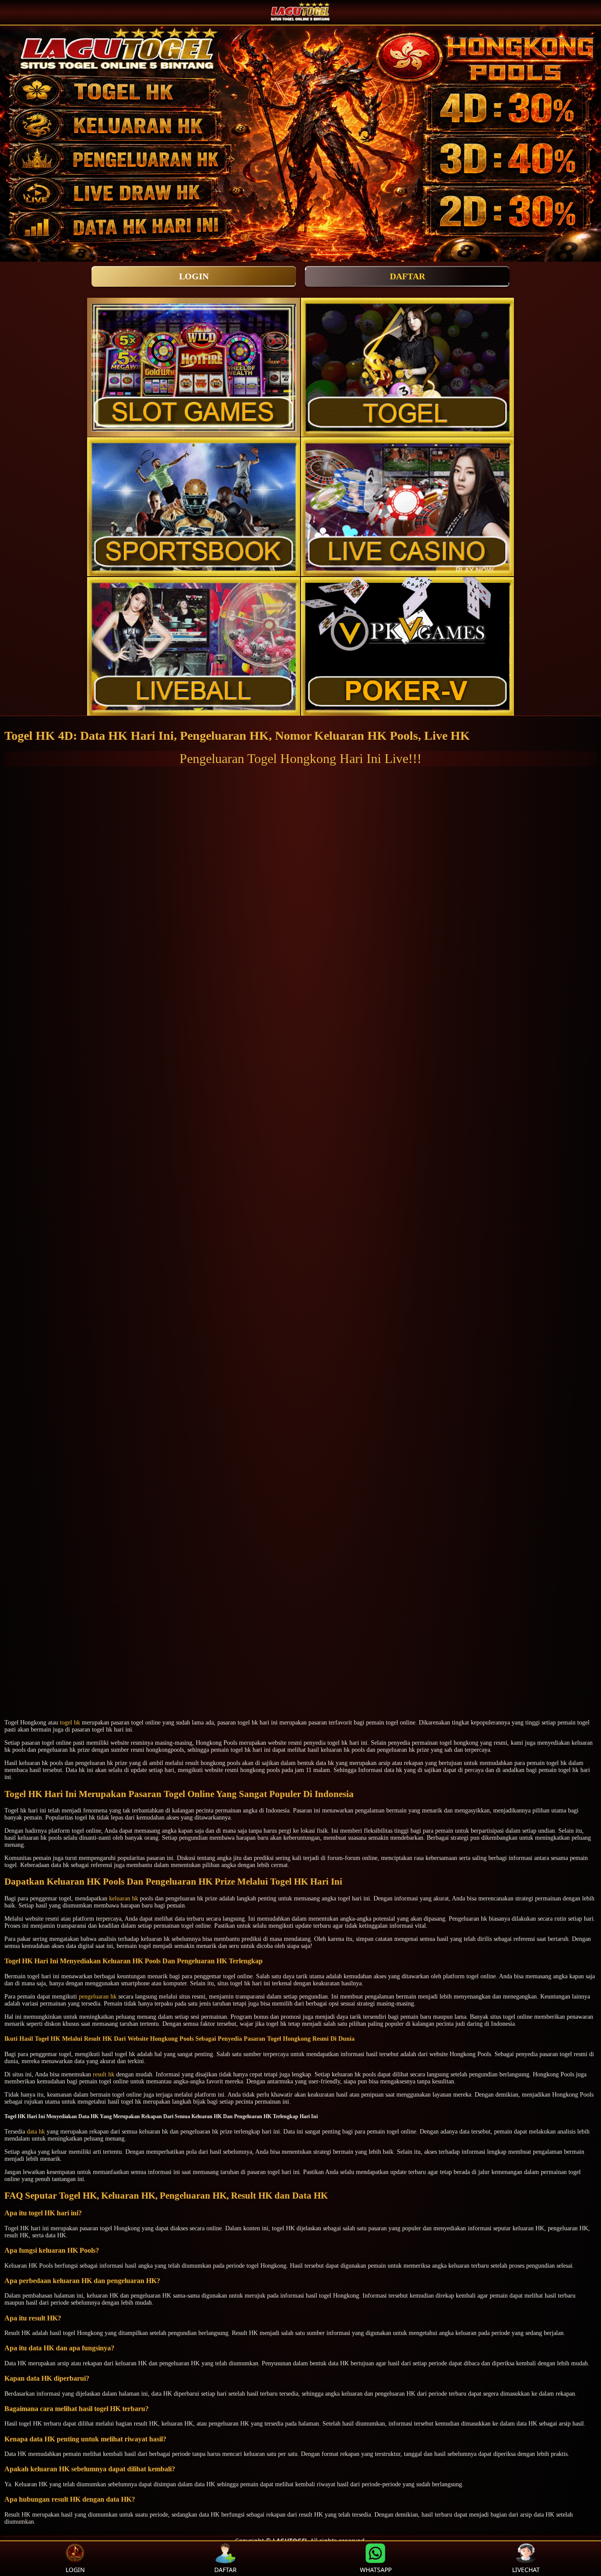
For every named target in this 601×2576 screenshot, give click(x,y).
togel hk (70, 1723)
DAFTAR (407, 276)
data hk (36, 2132)
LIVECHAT (526, 2570)
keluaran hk (124, 1898)
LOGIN (194, 276)
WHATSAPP (376, 2570)
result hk (104, 2074)
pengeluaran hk (98, 1997)
